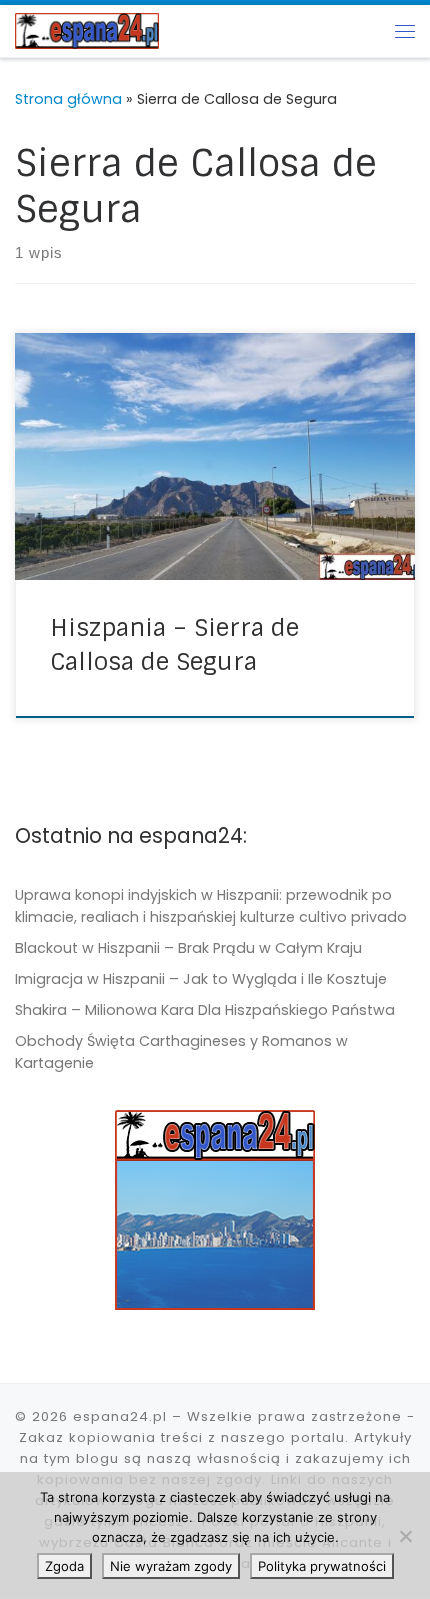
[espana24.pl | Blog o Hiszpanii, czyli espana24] (87, 29)
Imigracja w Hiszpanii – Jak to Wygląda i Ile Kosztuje (201, 979)
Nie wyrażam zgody (171, 1566)
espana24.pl (120, 1416)
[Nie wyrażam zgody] (405, 1536)
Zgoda (64, 1566)
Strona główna (68, 99)
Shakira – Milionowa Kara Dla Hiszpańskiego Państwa (205, 1010)
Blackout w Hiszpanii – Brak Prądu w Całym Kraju (188, 948)
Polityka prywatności (322, 1566)
